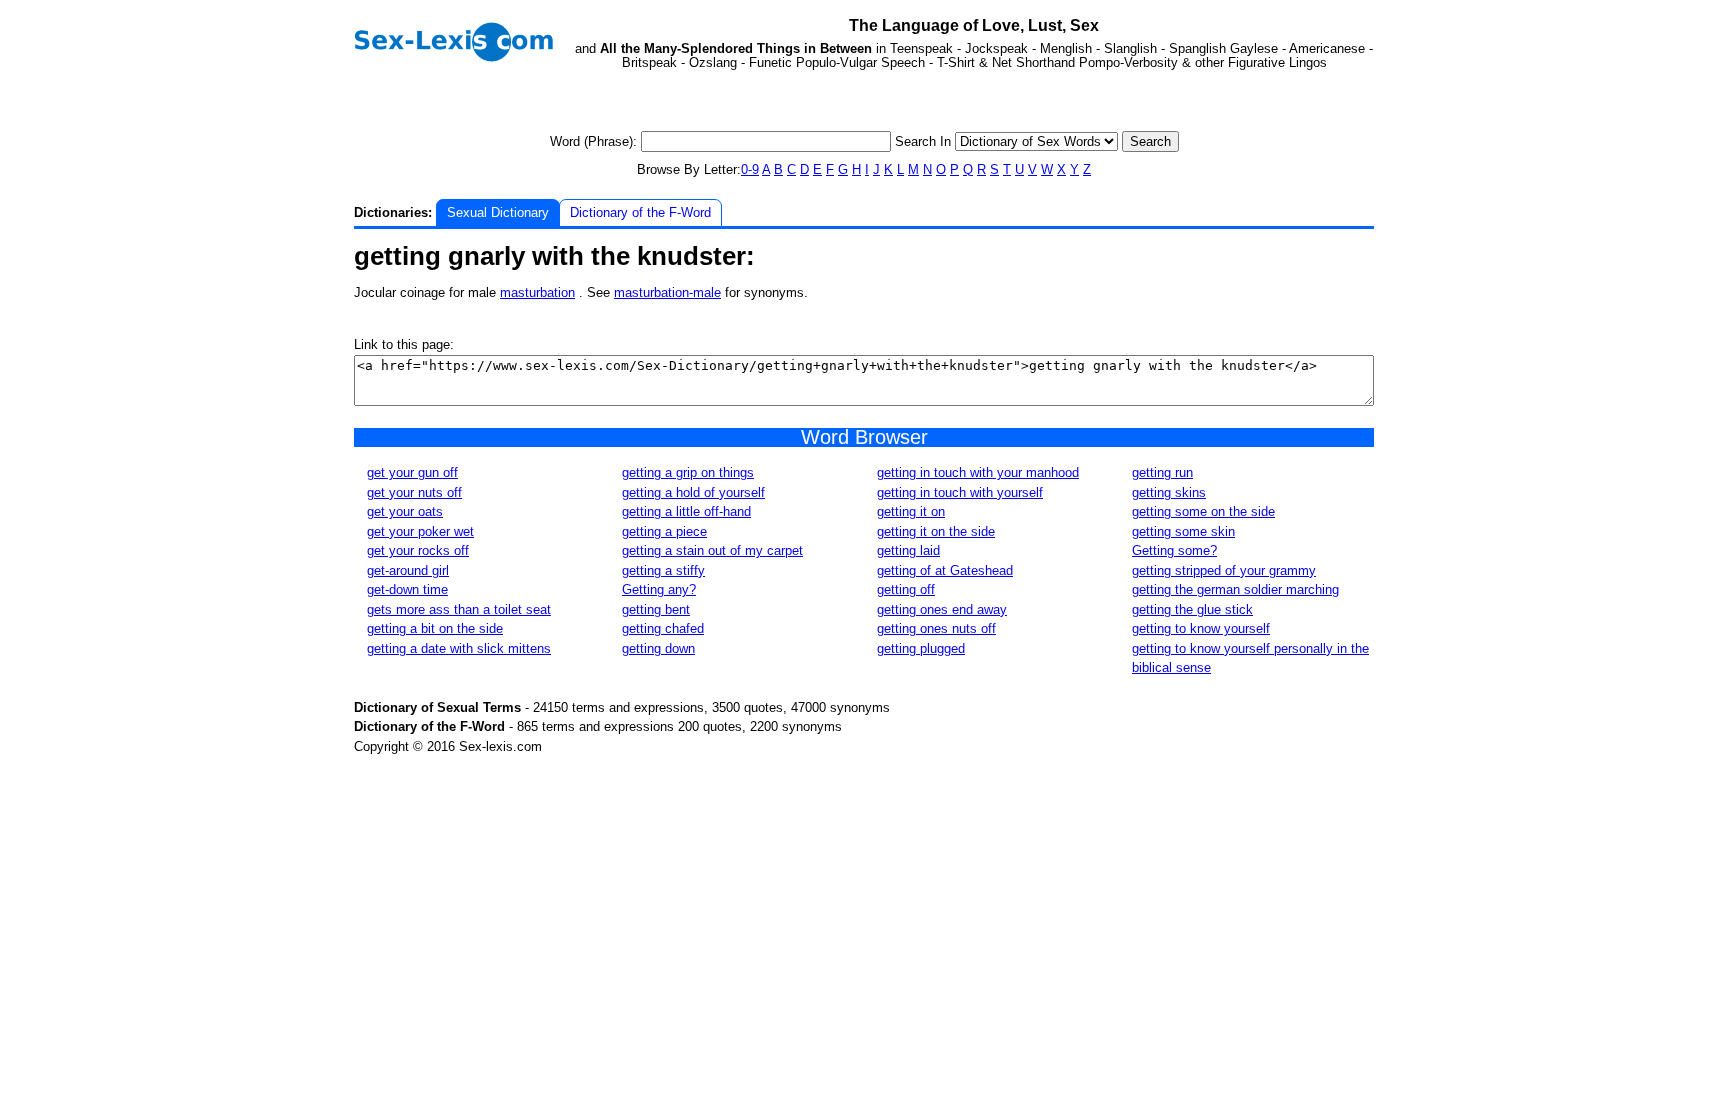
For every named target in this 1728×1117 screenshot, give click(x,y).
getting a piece (664, 531)
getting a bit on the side (435, 628)
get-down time (407, 589)
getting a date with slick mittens (459, 648)
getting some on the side (1203, 511)
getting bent (656, 609)
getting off (906, 589)
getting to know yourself (1201, 628)
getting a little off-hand (686, 511)
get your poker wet (420, 531)
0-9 (750, 169)
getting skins (1169, 492)
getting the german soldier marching (1235, 589)
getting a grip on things (688, 472)
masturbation (537, 292)
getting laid (908, 550)
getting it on (911, 511)
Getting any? (659, 589)
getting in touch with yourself (960, 492)
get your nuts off (414, 492)
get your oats (405, 511)
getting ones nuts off (936, 628)
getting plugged (921, 648)
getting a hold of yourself (693, 492)
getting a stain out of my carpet (712, 550)
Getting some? (1174, 550)
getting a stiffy (663, 570)
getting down (658, 648)
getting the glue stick (1192, 609)
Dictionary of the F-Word (640, 212)
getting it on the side (936, 531)
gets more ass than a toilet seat (459, 609)
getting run (1162, 472)
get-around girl (408, 570)
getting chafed (663, 628)
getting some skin (1183, 531)
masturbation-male (667, 292)
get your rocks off (418, 550)
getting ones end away (942, 609)
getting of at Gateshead (945, 570)
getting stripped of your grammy (1224, 570)
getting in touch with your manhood (978, 472)
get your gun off (412, 472)
